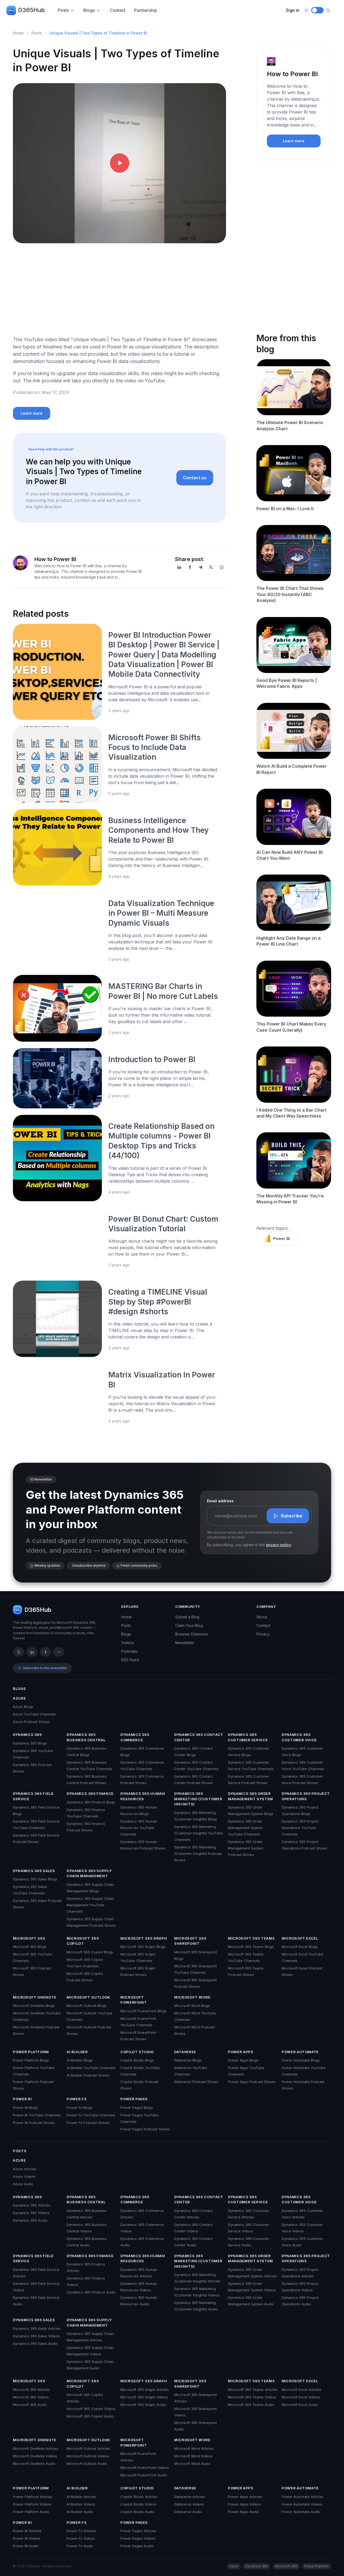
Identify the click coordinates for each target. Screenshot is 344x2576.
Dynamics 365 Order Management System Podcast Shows (246, 1848)
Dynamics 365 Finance (90, 1793)
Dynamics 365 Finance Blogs (91, 1802)
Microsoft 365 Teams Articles (253, 2390)
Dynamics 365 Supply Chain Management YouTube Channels (90, 1905)
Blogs (89, 10)
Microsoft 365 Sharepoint (190, 1941)
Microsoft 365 (29, 1938)
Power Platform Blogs (31, 2060)
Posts (63, 10)
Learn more (32, 413)
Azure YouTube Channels (34, 1714)
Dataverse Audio (188, 2512)
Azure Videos (24, 2176)
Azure (19, 1698)
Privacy (263, 1634)
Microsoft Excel (300, 1938)
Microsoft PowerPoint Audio (144, 2475)
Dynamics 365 (27, 1735)
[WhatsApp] (222, 567)
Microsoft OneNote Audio (34, 2464)
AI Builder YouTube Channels (91, 2068)
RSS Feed (130, 1660)
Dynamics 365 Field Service (33, 1796)
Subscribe (292, 1516)
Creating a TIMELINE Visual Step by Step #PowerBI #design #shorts (158, 1302)
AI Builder (77, 2052)
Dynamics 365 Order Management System (250, 1796)
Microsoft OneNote (35, 1997)
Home (18, 33)
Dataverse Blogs (188, 2060)
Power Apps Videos (244, 2504)
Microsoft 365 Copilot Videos (91, 2409)
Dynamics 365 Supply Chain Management (89, 1873)
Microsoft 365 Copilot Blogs (90, 1952)
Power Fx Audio (80, 2546)
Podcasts (129, 1651)
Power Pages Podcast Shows (145, 2129)
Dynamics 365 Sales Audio (35, 2344)
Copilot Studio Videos (138, 2504)
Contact (118, 10)
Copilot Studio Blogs (137, 2060)
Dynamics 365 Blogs (30, 1743)
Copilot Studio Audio (137, 2512)
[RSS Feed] (59, 1652)
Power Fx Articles (81, 2531)
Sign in (293, 10)
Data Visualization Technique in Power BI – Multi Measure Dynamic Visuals (161, 913)
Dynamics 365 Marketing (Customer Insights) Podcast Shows (198, 1853)
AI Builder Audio (80, 2512)
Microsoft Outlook (88, 1997)
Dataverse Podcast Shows (196, 2082)
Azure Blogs (23, 1707)
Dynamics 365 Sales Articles (37, 2328)
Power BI (282, 1238)
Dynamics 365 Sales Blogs (35, 1879)
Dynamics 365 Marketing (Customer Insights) (198, 1799)
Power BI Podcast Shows (34, 2123)
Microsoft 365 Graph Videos (144, 2397)
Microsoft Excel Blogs (300, 1947)
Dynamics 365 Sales (34, 1871)
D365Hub (31, 10)
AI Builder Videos (81, 2504)
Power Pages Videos (138, 2538)
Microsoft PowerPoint (134, 2000)
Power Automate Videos (302, 2504)
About (262, 1617)
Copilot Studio (137, 2052)
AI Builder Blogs (80, 2060)
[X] (211, 567)
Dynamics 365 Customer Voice (299, 1737)
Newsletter (185, 1643)
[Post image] (57, 672)
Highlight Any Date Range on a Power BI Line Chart (289, 941)
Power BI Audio (26, 2546)
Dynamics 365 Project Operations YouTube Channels (300, 1828)
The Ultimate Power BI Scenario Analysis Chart (290, 425)
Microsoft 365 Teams (251, 1938)
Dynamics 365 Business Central (86, 1737)
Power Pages (134, 2099)
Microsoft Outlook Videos (88, 2456)
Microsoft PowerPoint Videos (145, 2468)
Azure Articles (25, 2169)
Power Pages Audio (137, 2546)
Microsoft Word (192, 1997)
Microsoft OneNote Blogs (34, 2006)
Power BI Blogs (25, 2108)
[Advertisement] (119, 294)
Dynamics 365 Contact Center (199, 1737)
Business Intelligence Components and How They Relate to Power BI (158, 830)
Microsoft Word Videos (193, 2456)
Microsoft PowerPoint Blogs (144, 2011)
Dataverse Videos (189, 2504)
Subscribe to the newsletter (45, 1668)
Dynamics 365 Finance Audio (91, 2292)
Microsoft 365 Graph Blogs (143, 1947)
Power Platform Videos (32, 2504)
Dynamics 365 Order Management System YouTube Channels (246, 1828)
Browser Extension (192, 1634)
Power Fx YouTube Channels (91, 2115)
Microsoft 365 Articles (31, 2390)
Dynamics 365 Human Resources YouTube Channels (139, 1828)
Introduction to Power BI (152, 1059)
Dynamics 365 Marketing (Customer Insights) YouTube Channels (198, 1833)
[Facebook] (190, 567)
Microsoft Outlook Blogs (87, 2006)
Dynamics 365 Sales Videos (36, 2336)
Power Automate (300, 2052)
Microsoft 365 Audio (30, 2405)
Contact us (195, 478)
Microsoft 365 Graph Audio (143, 2405)
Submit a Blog (187, 1617)
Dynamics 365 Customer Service (248, 1737)
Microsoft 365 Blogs (30, 1947)
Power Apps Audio (243, 2512)
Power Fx (77, 2099)
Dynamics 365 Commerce (135, 1737)
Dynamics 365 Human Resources (143, 1796)
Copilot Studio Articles (139, 2497)
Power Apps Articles (245, 2497)
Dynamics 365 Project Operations (306, 1796)
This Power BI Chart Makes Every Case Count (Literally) (291, 1027)
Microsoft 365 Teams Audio (251, 2405)
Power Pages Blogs (137, 2108)
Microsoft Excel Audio (300, 2405)
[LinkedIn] (179, 567)
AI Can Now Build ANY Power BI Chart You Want (290, 855)
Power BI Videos (27, 2538)
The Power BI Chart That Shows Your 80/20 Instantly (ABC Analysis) (290, 594)
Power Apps (241, 2052)
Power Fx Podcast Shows (88, 2123)
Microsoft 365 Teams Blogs (251, 1947)
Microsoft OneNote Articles (36, 2448)
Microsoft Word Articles (194, 2448)
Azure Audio (23, 2184)
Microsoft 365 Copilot (83, 1941)
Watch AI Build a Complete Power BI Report (292, 769)
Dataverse (185, 2052)
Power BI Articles (27, 2531)
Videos (128, 1643)
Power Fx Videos (81, 2538)
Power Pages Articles (138, 2531)
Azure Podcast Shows (31, 1722)
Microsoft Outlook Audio (87, 2464)
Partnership (146, 10)
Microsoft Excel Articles (301, 2390)
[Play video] (120, 163)
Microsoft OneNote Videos (35, 2456)
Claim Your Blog (189, 1625)
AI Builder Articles (81, 2497)
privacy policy (278, 1545)
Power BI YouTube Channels (37, 2115)
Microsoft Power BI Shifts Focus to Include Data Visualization (155, 747)
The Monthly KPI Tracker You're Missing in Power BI (290, 1199)
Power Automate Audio (301, 2512)
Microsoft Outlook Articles (88, 2448)
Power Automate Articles (302, 2497)
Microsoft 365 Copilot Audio (90, 2416)
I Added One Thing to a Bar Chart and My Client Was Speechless (291, 1113)
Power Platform (31, 2052)
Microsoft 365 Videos (31, 2397)
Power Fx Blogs (80, 2108)
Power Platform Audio (31, 2512)
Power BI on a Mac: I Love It (285, 509)
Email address (220, 1501)
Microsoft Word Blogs (192, 2006)
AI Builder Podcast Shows (88, 2075)
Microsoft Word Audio (192, 2464)
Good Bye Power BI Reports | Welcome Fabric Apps (287, 683)
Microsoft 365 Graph (144, 1938)
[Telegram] (200, 567)
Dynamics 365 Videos (31, 2213)
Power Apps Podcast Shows (252, 2082)
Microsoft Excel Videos (301, 2397)
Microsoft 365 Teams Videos (252, 2397)
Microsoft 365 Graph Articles (145, 2390)
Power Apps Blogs (243, 2060)
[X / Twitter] (19, 1652)
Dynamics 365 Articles (32, 2205)
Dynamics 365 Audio (30, 2220)
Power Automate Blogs (301, 2060)
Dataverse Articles (190, 2497)
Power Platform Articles (33, 2497)
